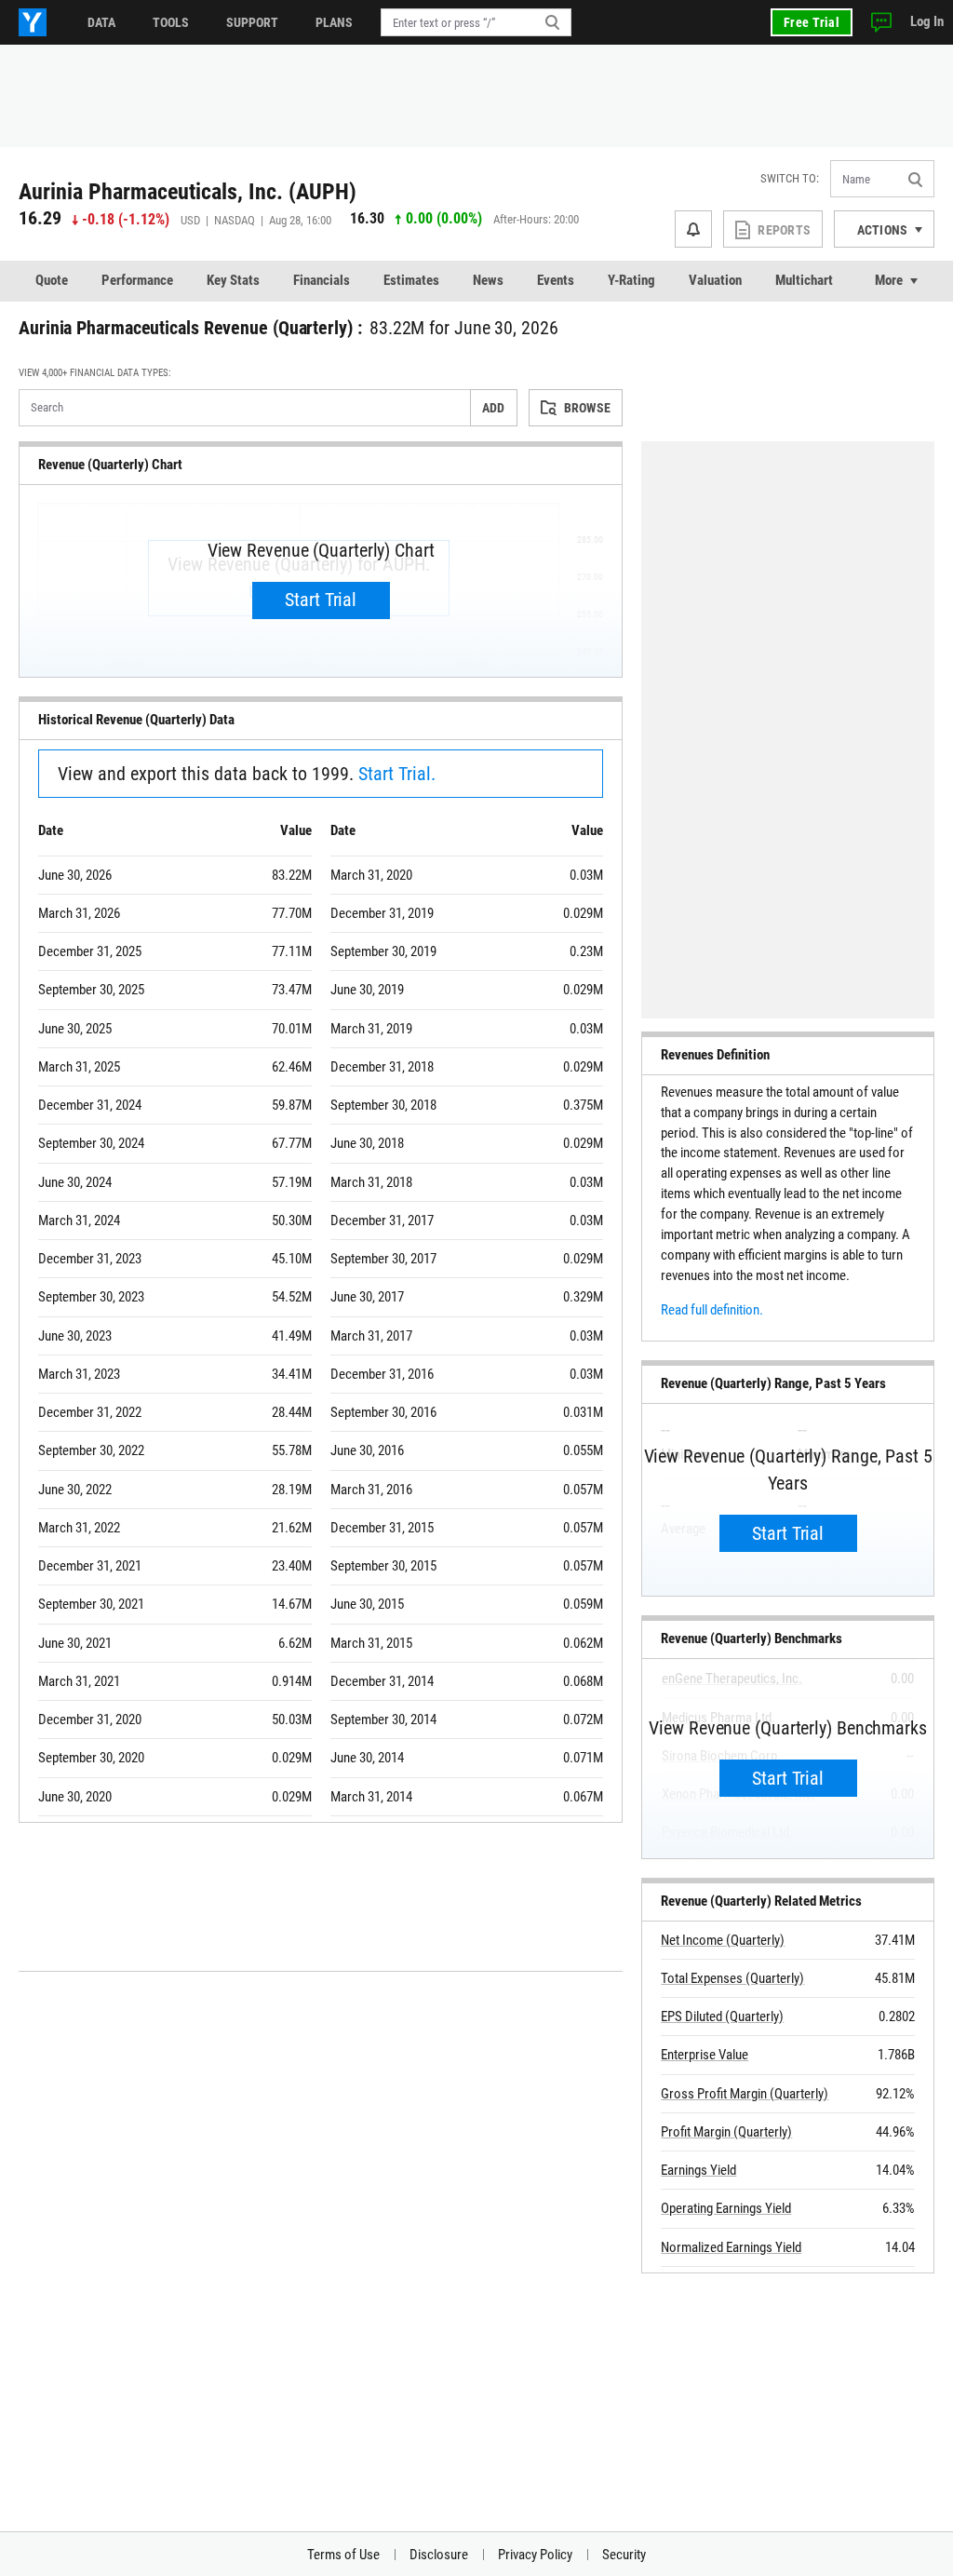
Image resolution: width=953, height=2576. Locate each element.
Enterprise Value (705, 2055)
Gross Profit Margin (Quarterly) (745, 2094)
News (488, 280)
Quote (52, 280)
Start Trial (321, 600)
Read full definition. (712, 1310)
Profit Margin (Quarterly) (726, 2132)
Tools (171, 22)
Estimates (411, 280)
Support (252, 22)
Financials (322, 280)
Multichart (804, 280)
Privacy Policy (535, 2555)
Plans (334, 22)
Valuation (715, 280)
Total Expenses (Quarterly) (732, 1978)
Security (624, 2555)
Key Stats (233, 280)
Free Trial (812, 22)
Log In (927, 21)
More (889, 280)
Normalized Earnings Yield (731, 2247)
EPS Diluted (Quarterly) (722, 2016)
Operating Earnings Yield (726, 2208)
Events (556, 280)
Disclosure (439, 2555)
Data (101, 22)
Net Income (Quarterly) (723, 1940)
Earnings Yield (698, 2170)
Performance (137, 280)
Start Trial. (397, 774)
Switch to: (790, 178)
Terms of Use (343, 2555)
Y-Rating (631, 280)
